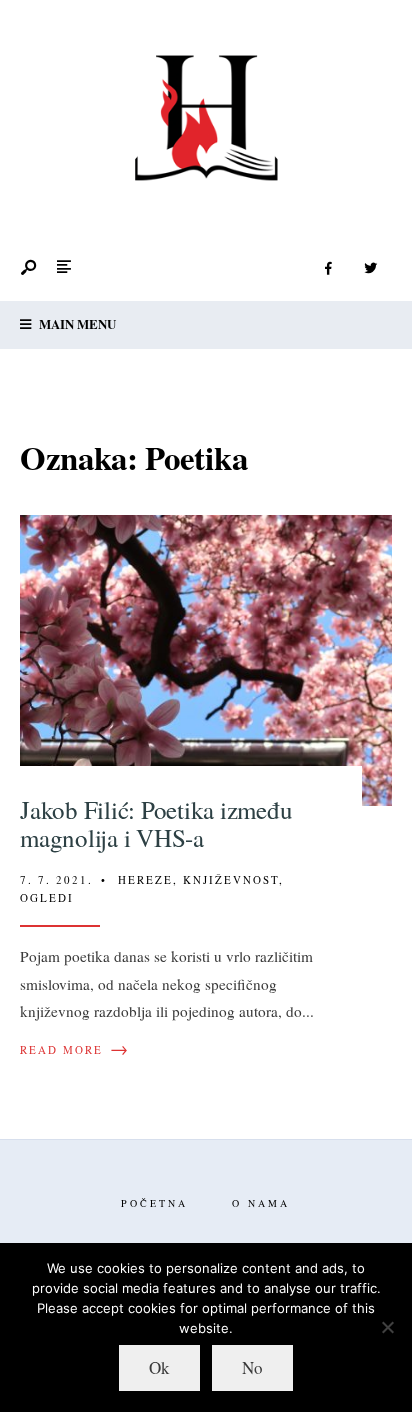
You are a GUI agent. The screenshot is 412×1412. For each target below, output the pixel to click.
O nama (261, 1203)
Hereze (145, 879)
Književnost (231, 879)
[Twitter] (370, 269)
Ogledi (47, 897)
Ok (159, 1367)
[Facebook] (328, 269)
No (252, 1367)
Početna (154, 1203)
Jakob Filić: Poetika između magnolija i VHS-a (156, 823)
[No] (387, 1327)
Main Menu (76, 323)
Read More (75, 1050)
